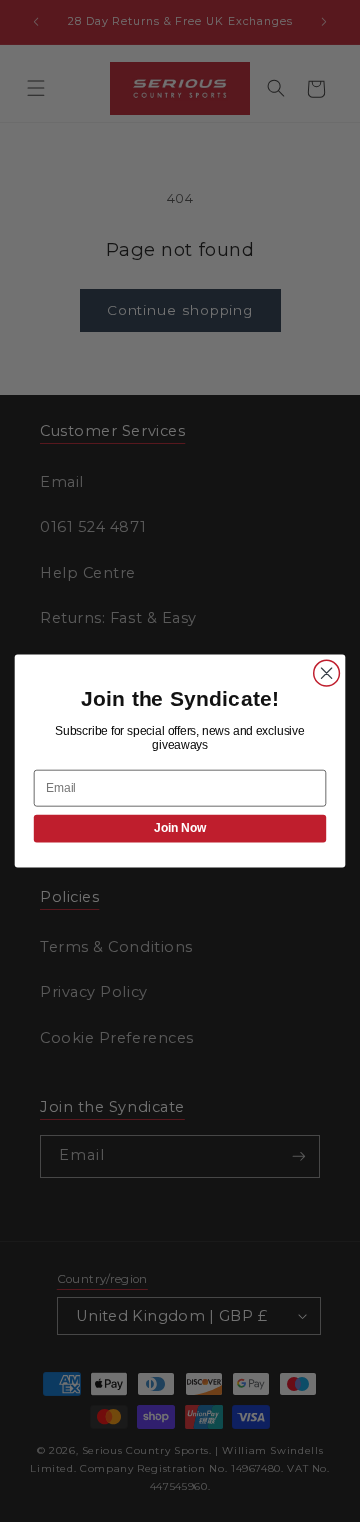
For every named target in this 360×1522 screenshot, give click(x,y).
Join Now (180, 828)
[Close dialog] (327, 673)
